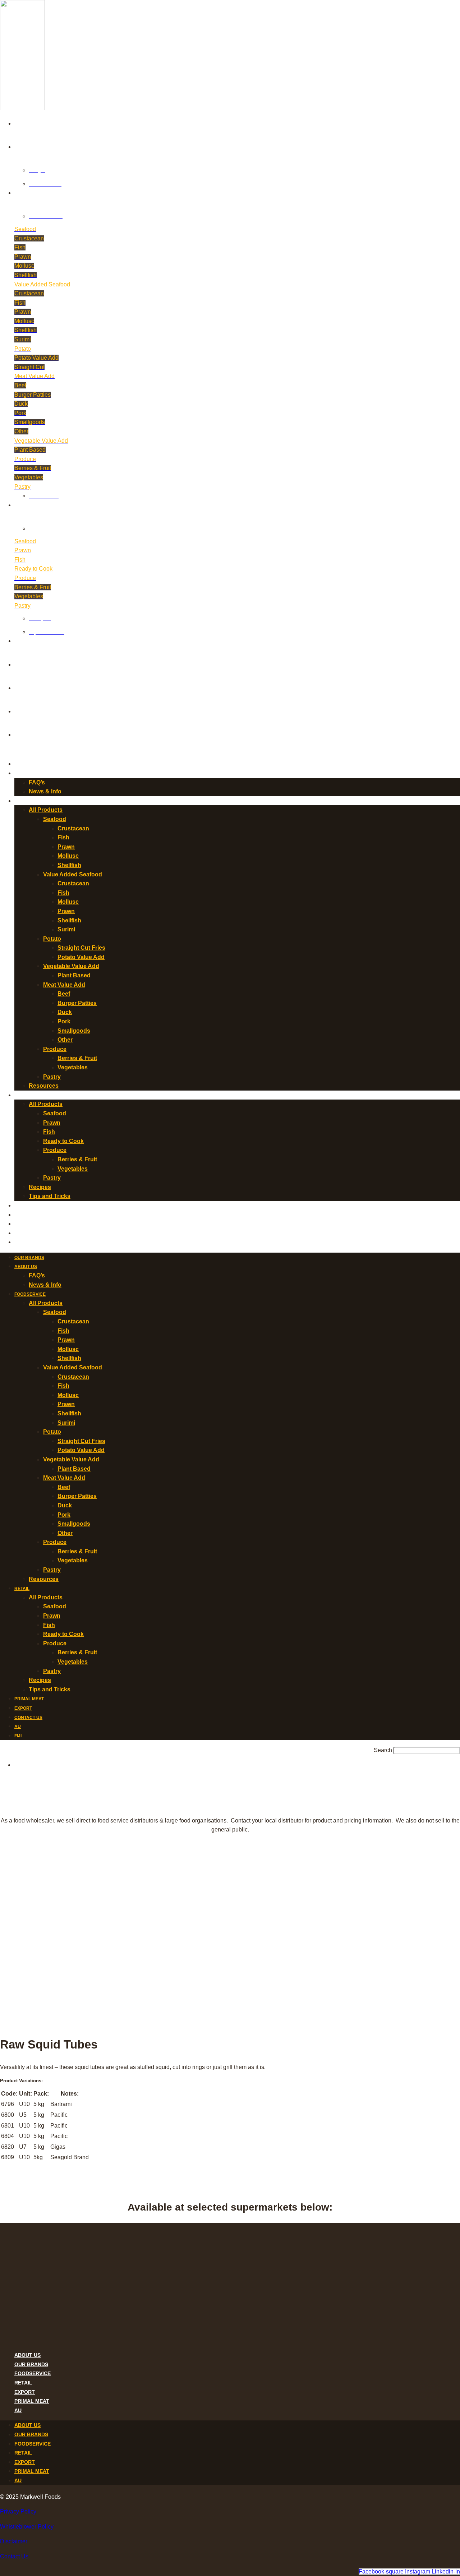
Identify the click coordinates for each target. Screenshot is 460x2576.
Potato (52, 939)
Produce (55, 1049)
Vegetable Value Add (71, 966)
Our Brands (29, 764)
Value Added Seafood (73, 874)
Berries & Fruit (77, 1058)
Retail (22, 1096)
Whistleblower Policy (27, 2527)
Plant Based (74, 975)
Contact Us (28, 1224)
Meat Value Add (64, 985)
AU (18, 1234)
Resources (44, 1086)
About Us (26, 774)
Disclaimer (14, 2541)
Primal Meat (29, 1206)
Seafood (55, 819)
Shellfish (69, 865)
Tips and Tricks (50, 1196)
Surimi (66, 929)
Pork (64, 1021)
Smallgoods (74, 1031)
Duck (65, 1012)
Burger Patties (77, 1003)
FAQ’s (37, 782)
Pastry (52, 1077)
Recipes (40, 1187)
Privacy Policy (18, 2512)
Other (65, 1040)
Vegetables (73, 1067)
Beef (64, 994)
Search (383, 1750)
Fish (63, 837)
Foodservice (30, 801)
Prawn (66, 847)
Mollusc (68, 856)
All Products (46, 810)
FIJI (18, 1243)
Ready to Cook (63, 1141)
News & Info (45, 791)
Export (23, 1215)
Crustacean (73, 828)
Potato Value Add (81, 957)
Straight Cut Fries (81, 948)
